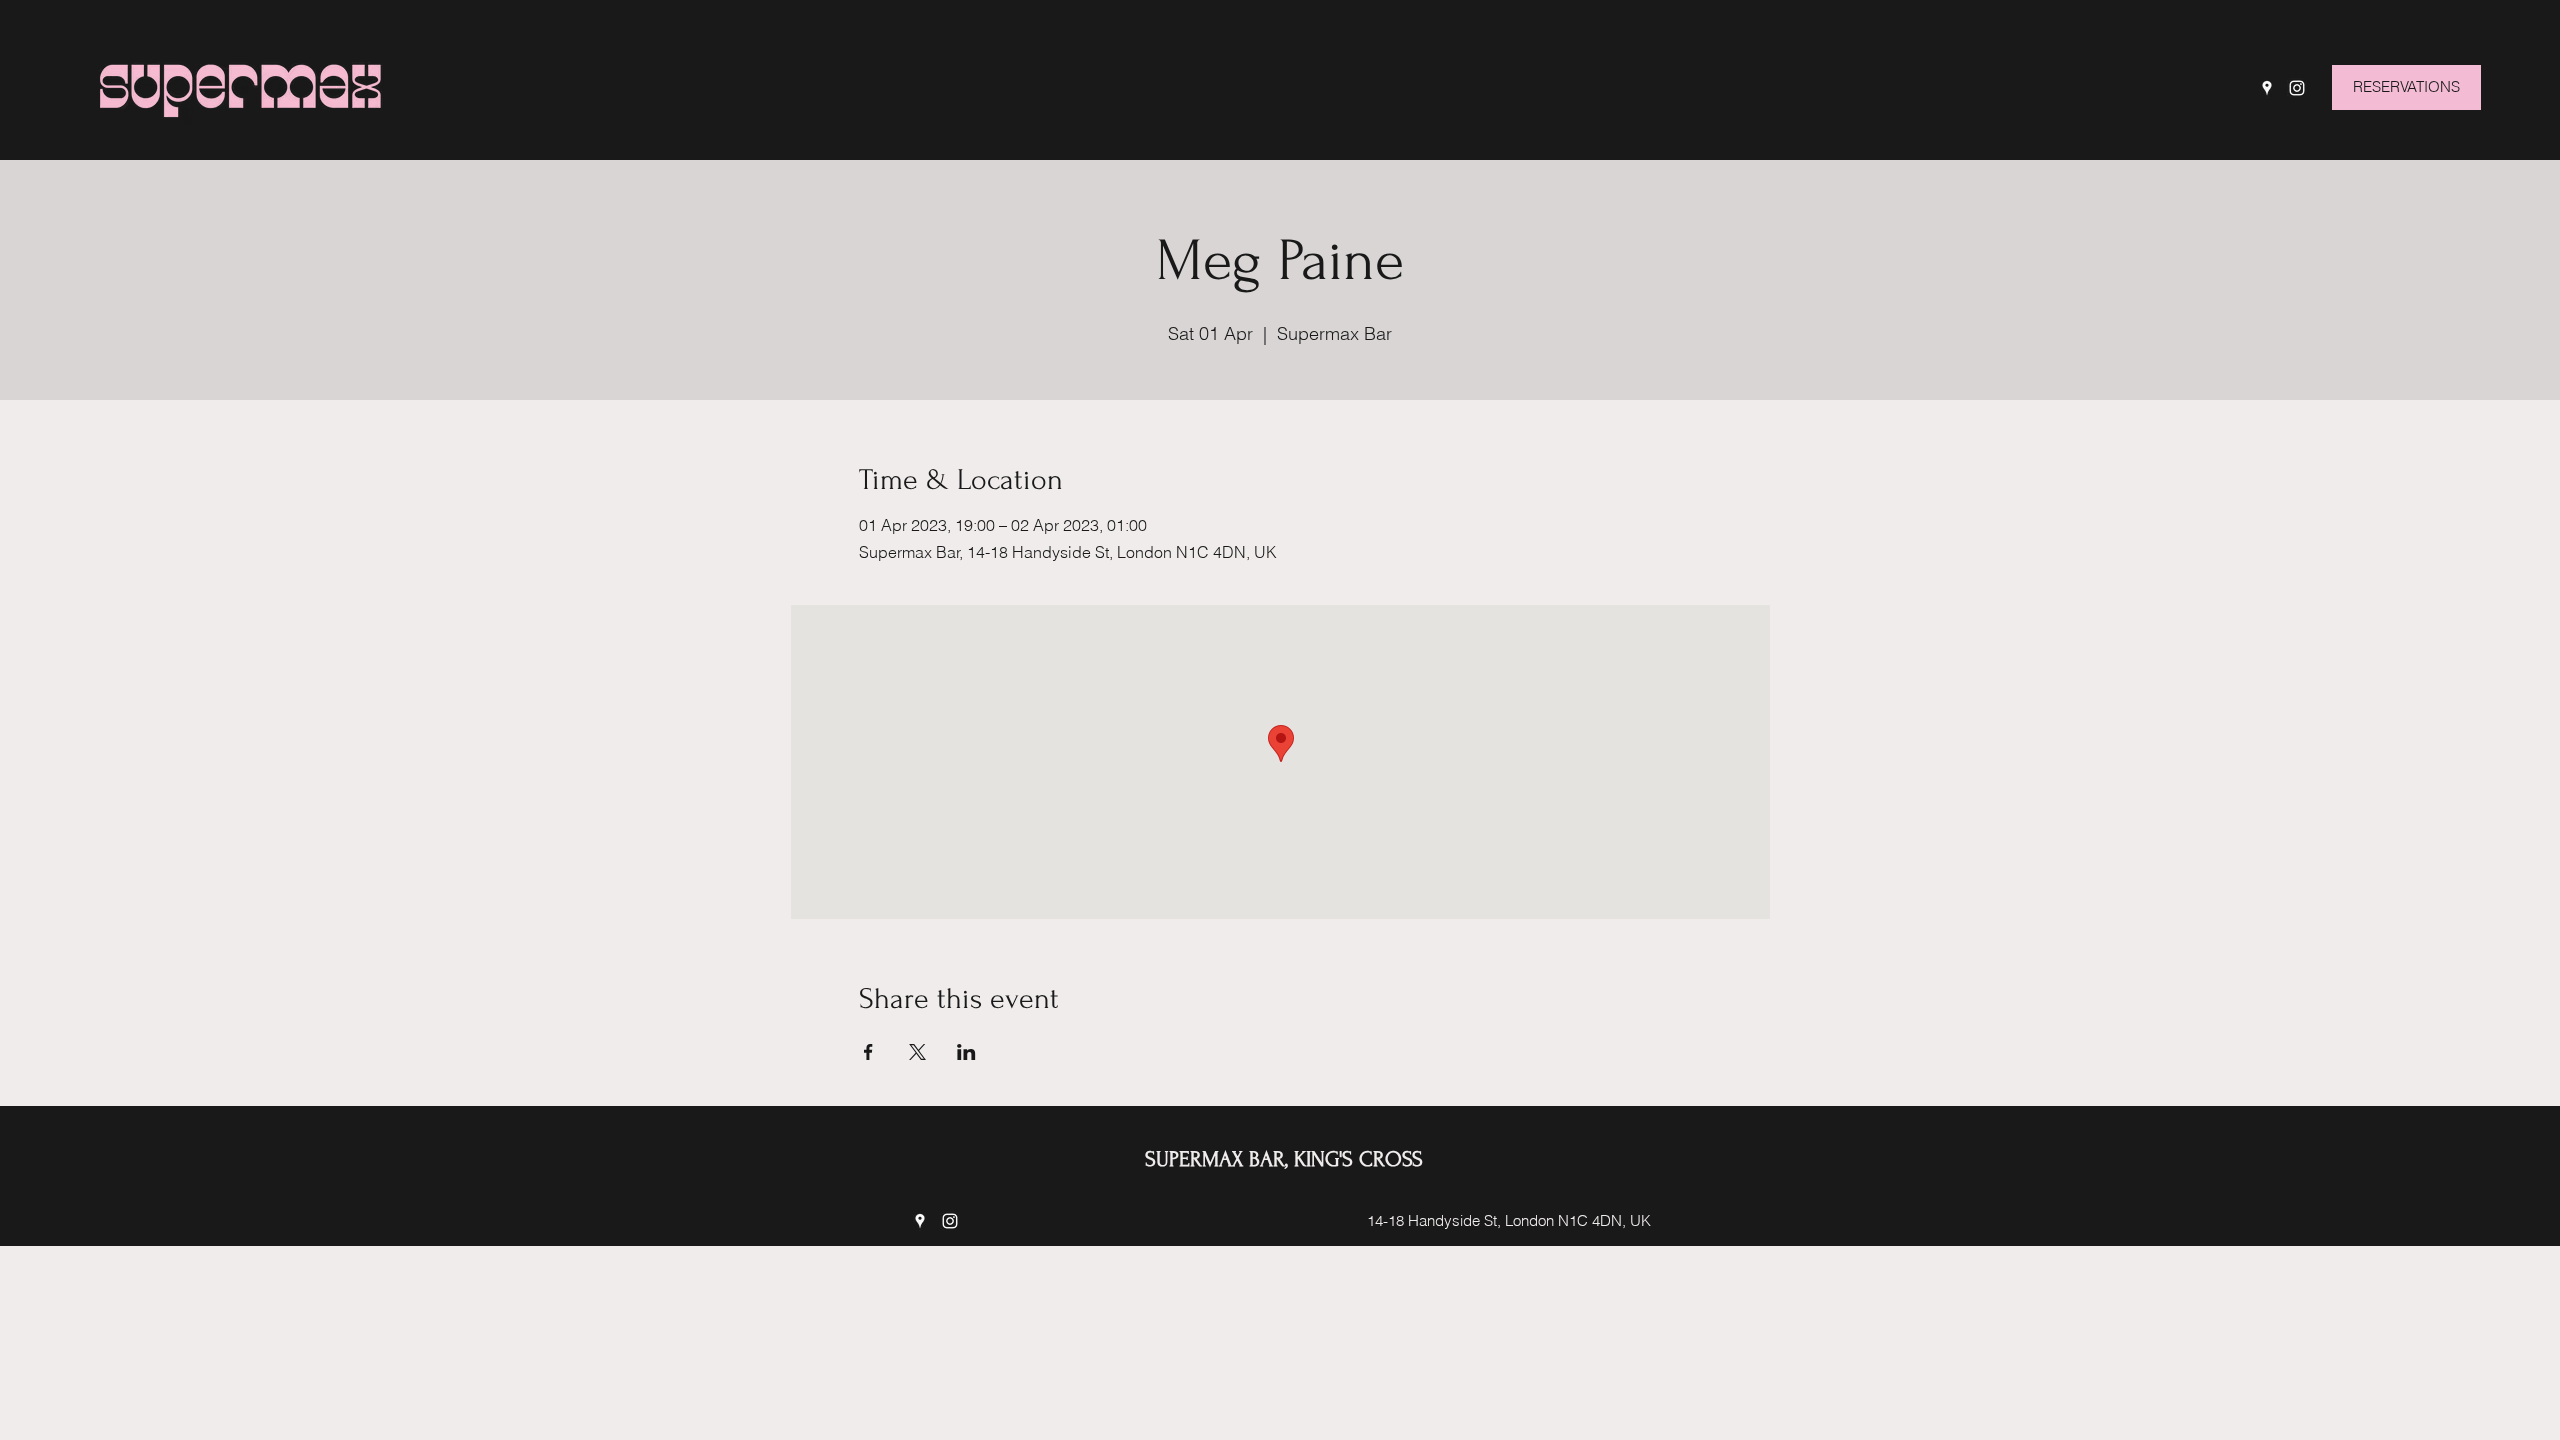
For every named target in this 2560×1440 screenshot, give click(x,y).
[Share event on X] (917, 1052)
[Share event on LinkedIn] (966, 1052)
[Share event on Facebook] (868, 1052)
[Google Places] (2267, 88)
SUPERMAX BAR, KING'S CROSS (1284, 1159)
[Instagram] (2297, 88)
